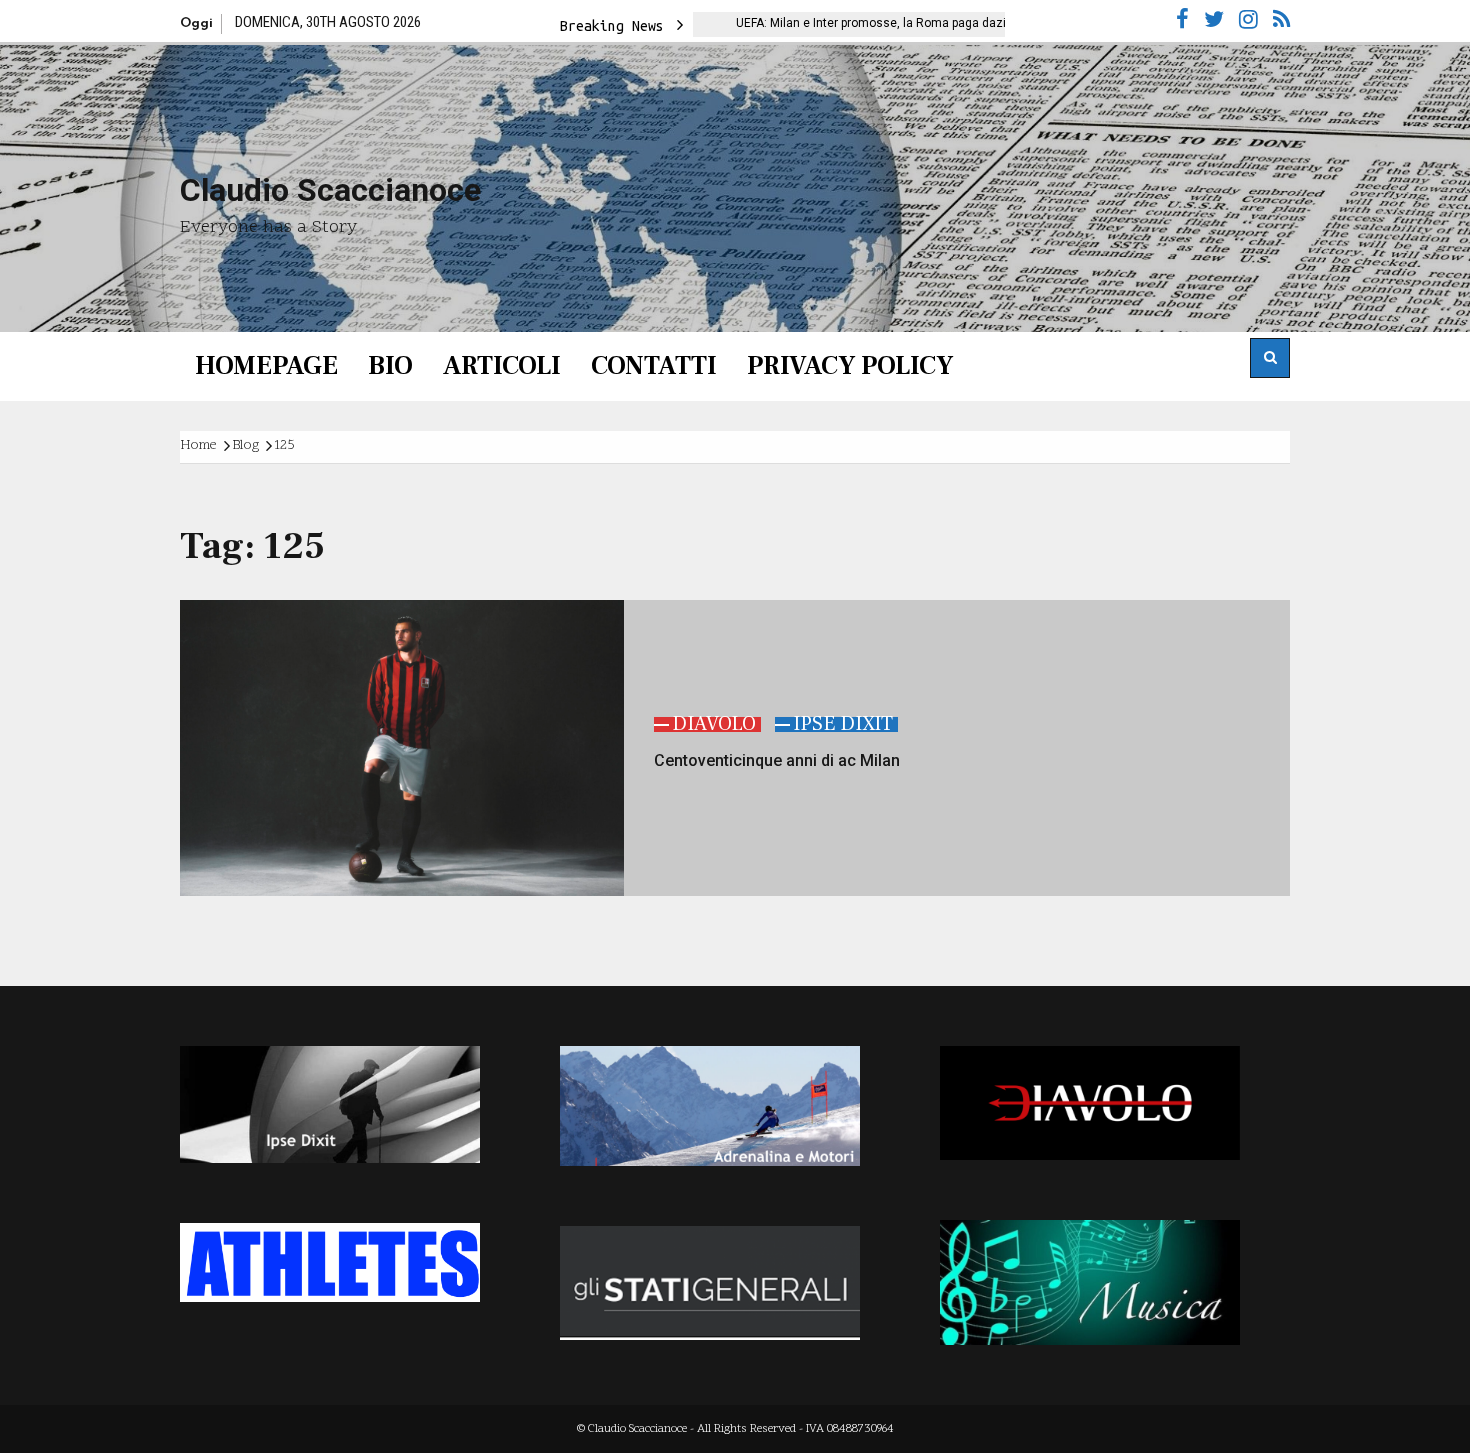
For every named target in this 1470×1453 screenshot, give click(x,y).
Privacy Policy (850, 366)
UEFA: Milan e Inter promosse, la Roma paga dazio (813, 23)
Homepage (266, 366)
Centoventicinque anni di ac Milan (777, 760)
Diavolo (714, 724)
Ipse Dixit (843, 724)
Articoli (502, 366)
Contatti (654, 366)
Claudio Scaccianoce (330, 190)
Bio (390, 366)
